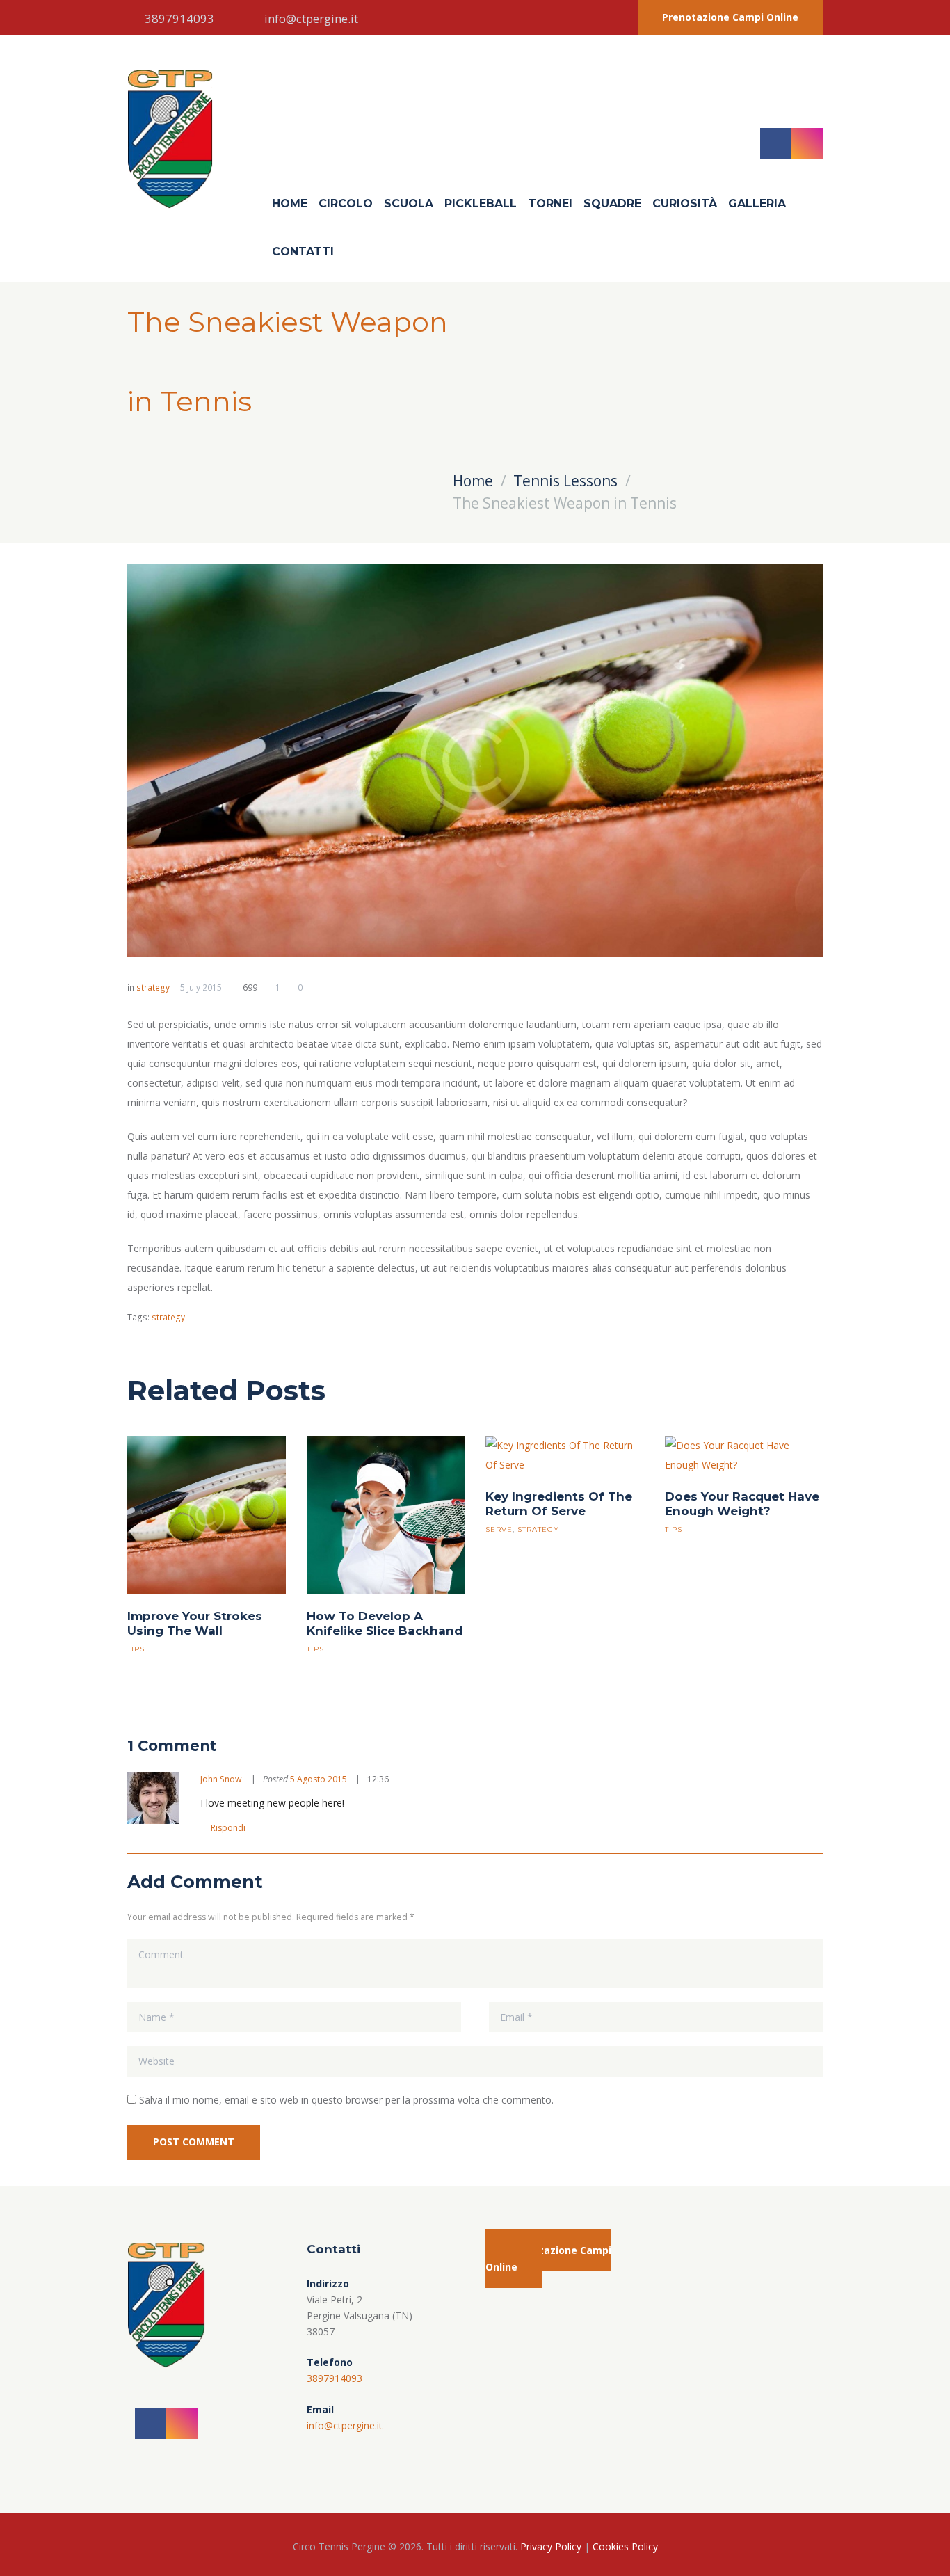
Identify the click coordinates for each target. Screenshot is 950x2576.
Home (290, 203)
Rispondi (228, 1828)
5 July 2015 (201, 987)
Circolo (346, 203)
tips (136, 1649)
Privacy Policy (551, 2546)
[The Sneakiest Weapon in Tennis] (475, 760)
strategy (153, 987)
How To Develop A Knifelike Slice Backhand (385, 1623)
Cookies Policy (625, 2546)
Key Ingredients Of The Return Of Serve (559, 1504)
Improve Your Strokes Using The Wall (195, 1623)
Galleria (757, 203)
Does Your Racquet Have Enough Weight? (742, 1504)
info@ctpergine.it (311, 18)
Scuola (409, 203)
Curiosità (685, 203)
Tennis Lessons (565, 481)
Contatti (303, 251)
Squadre (612, 203)
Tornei (550, 203)
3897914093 (179, 18)
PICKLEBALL (481, 203)
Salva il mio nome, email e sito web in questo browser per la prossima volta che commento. (346, 2100)
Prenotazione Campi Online (730, 17)
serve (499, 1529)
